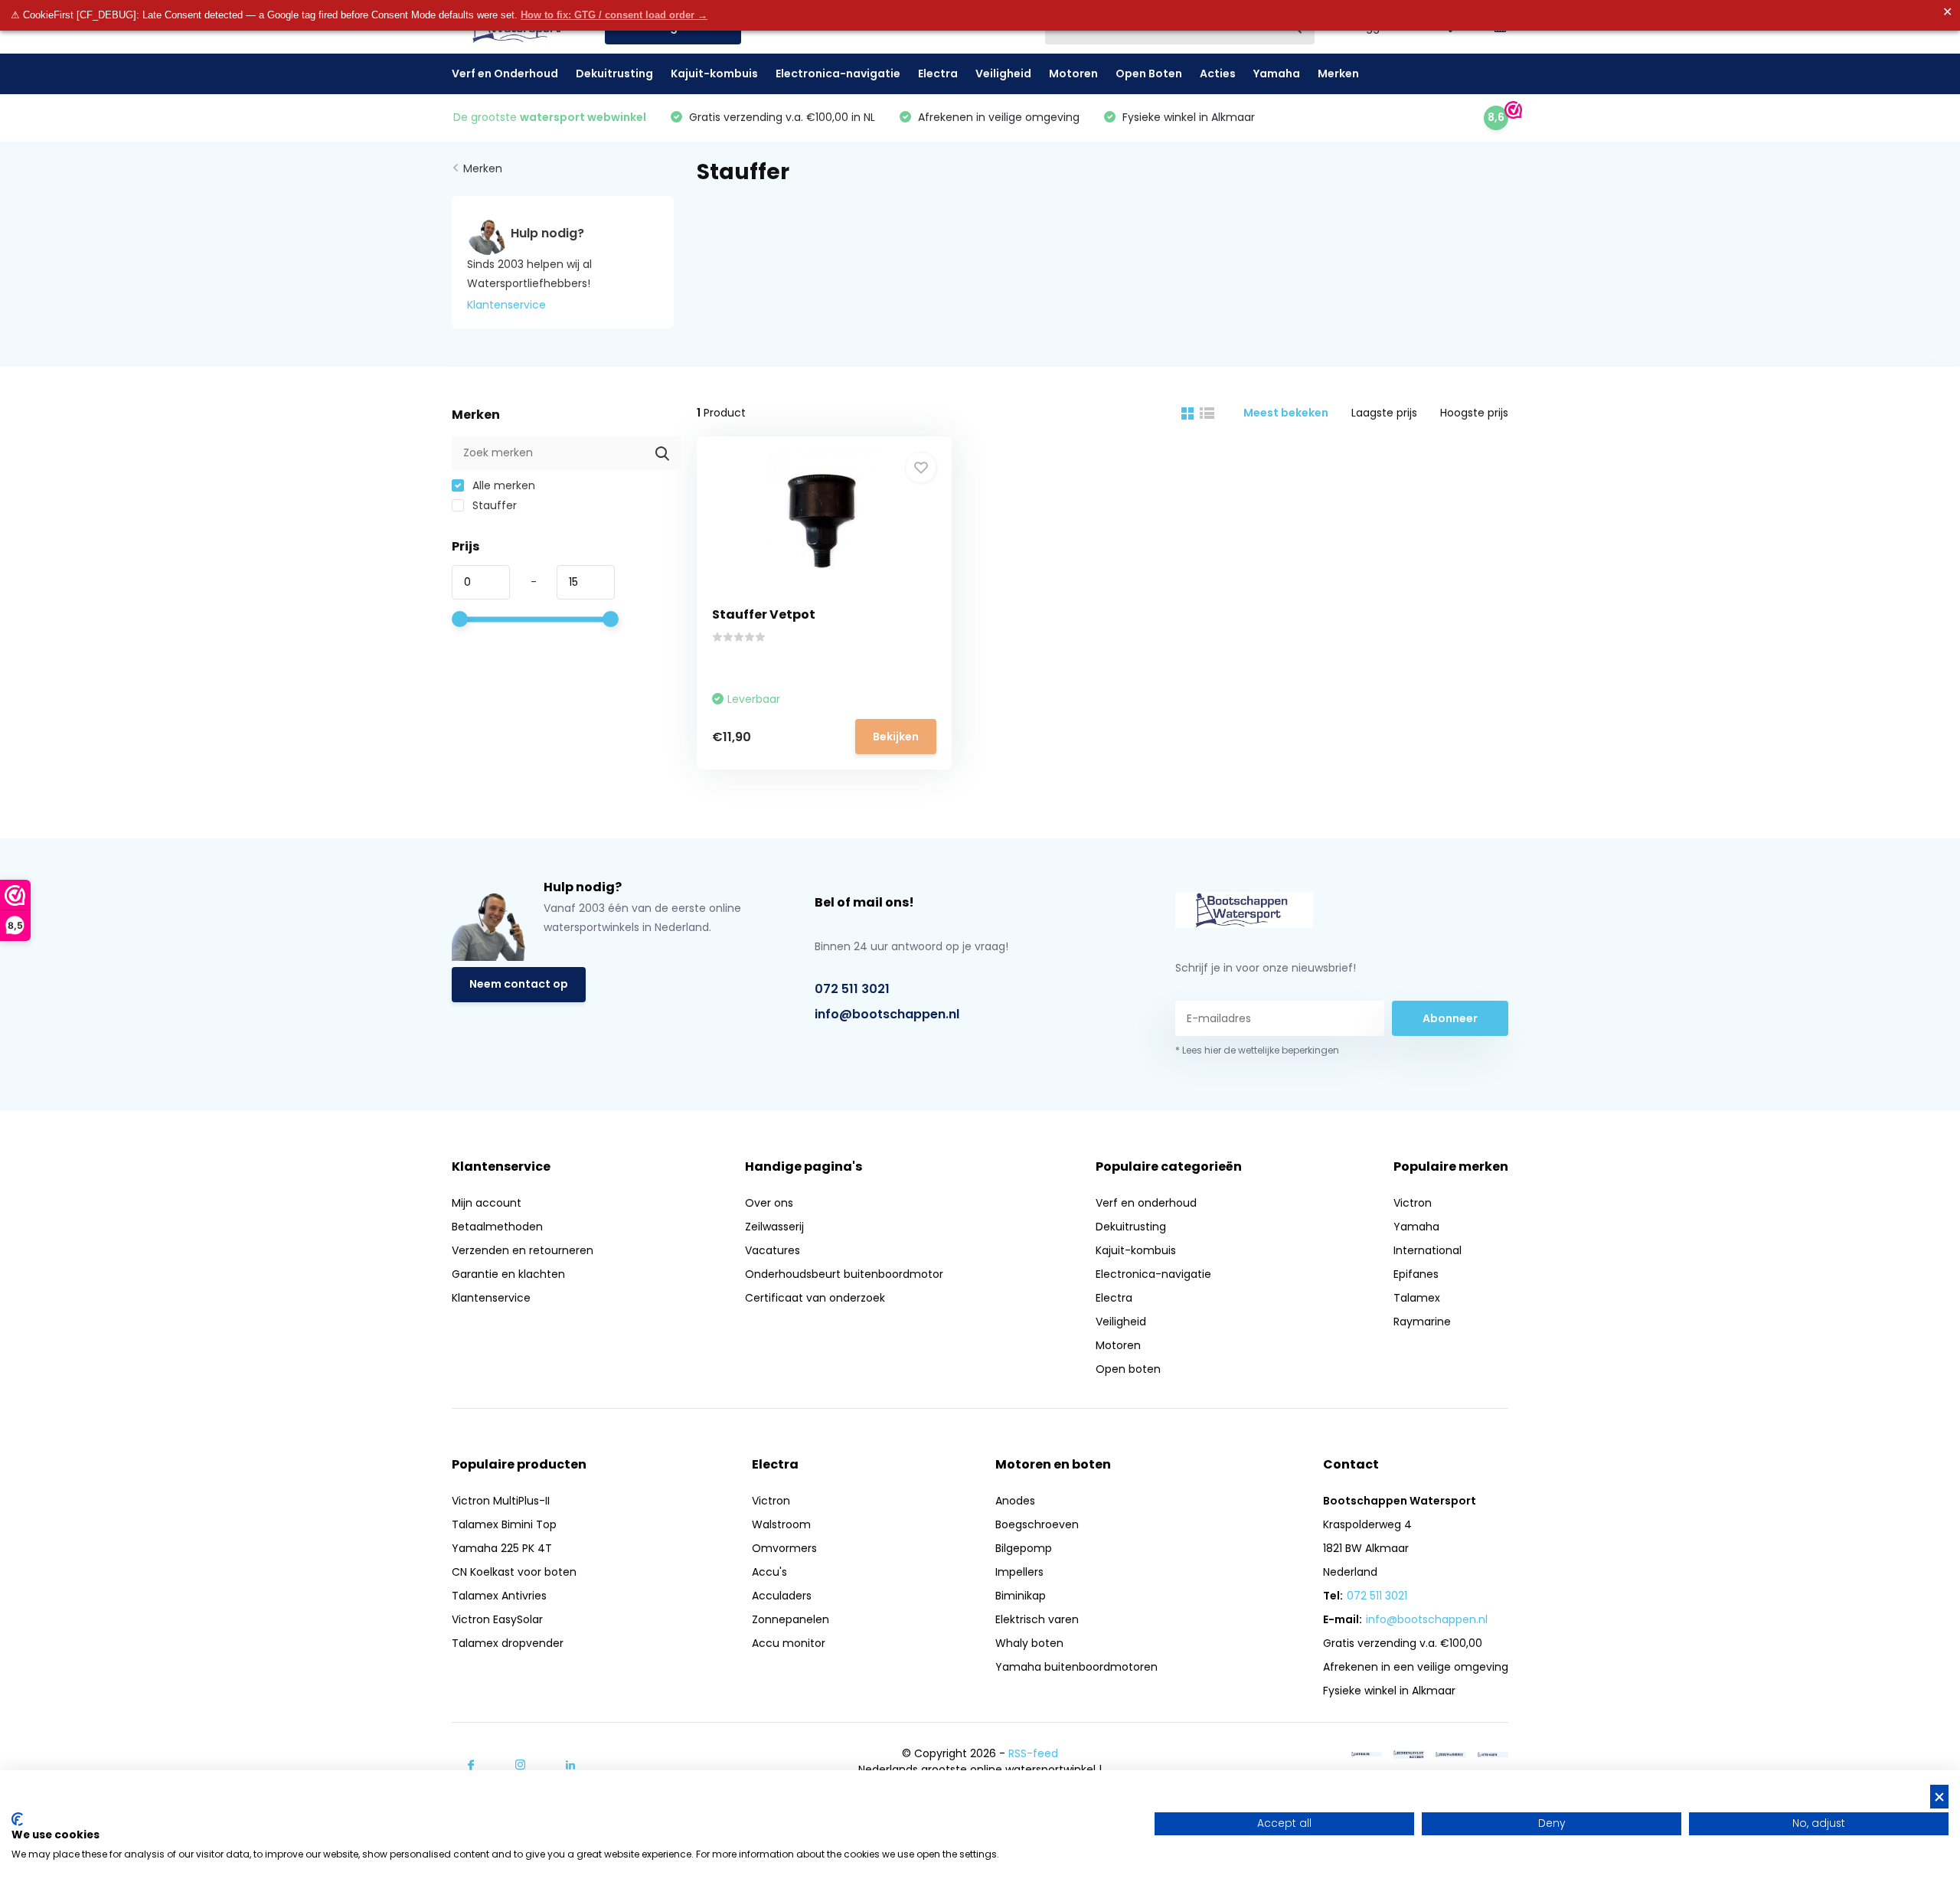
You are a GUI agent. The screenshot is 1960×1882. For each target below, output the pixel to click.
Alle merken (502, 485)
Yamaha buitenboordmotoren (1076, 1667)
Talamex (1417, 1298)
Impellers (1019, 1572)
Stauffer (493, 505)
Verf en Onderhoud (505, 74)
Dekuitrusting (614, 74)
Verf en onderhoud (1146, 1203)
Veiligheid (1003, 74)
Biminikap (1021, 1596)
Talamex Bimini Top (504, 1524)
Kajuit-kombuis (714, 74)
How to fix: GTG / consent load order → (614, 15)
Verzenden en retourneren (523, 1250)
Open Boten (1149, 74)
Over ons (769, 1203)
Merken (1338, 74)
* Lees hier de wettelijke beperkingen (1257, 1050)
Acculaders (782, 1596)
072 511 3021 (852, 989)
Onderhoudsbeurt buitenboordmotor (844, 1274)
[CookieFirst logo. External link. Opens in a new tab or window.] (17, 1819)
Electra (938, 74)
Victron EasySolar (497, 1619)
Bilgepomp (1024, 1548)
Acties (1218, 74)
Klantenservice (506, 305)
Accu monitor (789, 1643)
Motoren (1073, 74)
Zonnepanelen (791, 1619)
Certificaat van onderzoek (815, 1298)
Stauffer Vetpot (764, 614)
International (1428, 1250)
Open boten (1128, 1369)
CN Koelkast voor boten (514, 1572)
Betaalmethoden (497, 1227)
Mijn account (487, 1203)
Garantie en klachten (508, 1274)
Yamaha (1277, 74)
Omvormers (784, 1548)
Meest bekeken (1286, 413)
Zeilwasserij (774, 1227)
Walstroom (781, 1524)
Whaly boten (1029, 1643)
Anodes (1015, 1501)
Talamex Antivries (499, 1596)
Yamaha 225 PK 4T (502, 1548)
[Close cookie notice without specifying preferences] (1939, 1797)
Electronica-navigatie (838, 74)
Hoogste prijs (1474, 413)
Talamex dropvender (508, 1643)
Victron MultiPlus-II (501, 1501)
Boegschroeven (1037, 1524)
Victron (1413, 1203)
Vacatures (773, 1250)
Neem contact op (519, 984)
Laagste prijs (1384, 413)
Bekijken (896, 737)
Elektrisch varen (1037, 1619)
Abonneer (1450, 1018)
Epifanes (1416, 1274)
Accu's (769, 1572)
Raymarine (1422, 1322)
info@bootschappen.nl (887, 1014)
